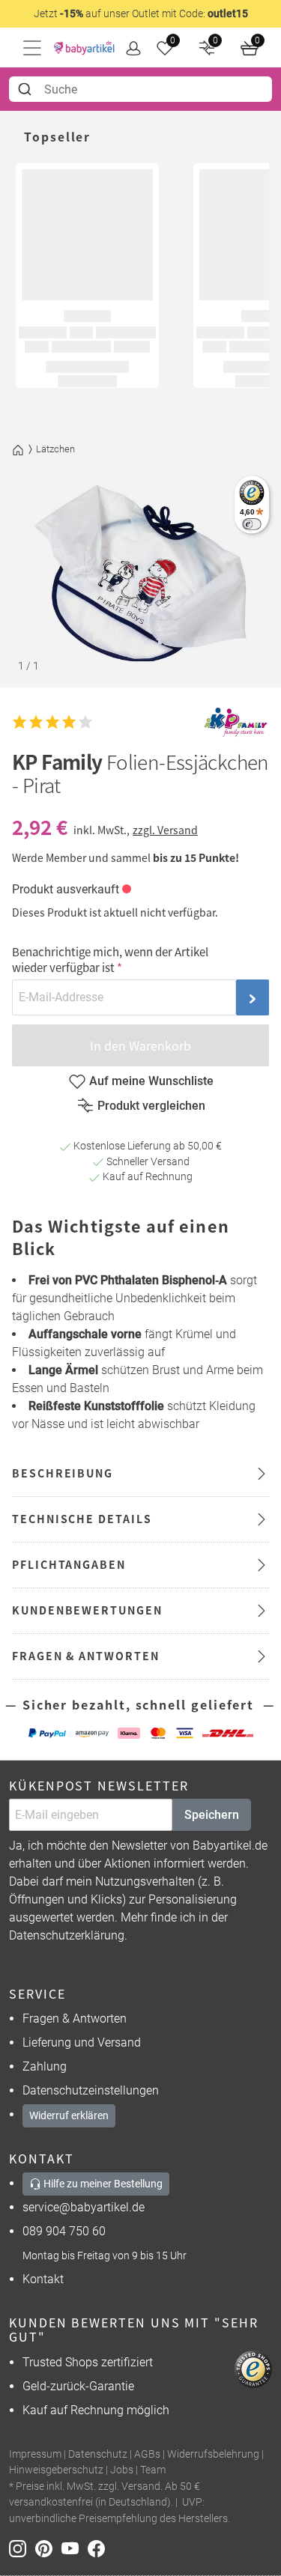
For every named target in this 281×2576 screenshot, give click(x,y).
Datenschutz (98, 2454)
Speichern (212, 1815)
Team (153, 2470)
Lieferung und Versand (82, 2042)
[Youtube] (75, 2548)
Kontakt (43, 2279)
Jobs (122, 2470)
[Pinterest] (48, 2548)
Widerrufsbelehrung (213, 2454)
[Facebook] (99, 2548)
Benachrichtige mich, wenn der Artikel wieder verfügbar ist (110, 959)
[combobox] (140, 89)
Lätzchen (55, 449)
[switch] (251, 524)
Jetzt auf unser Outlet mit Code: (141, 13)
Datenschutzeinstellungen (91, 2090)
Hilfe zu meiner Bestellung (102, 2184)
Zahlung (45, 2066)
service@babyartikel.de (84, 2207)
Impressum (35, 2454)
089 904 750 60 (64, 2231)
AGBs (147, 2454)
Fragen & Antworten (75, 2018)
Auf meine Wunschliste (151, 1081)
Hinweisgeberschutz (56, 2470)
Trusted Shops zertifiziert (88, 2362)
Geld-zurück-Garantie (78, 2386)
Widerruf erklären (69, 2115)
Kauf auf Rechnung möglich (96, 2410)
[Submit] (27, 89)
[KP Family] (235, 722)
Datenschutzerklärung (67, 1935)
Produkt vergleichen (151, 1106)
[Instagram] (22, 2548)
